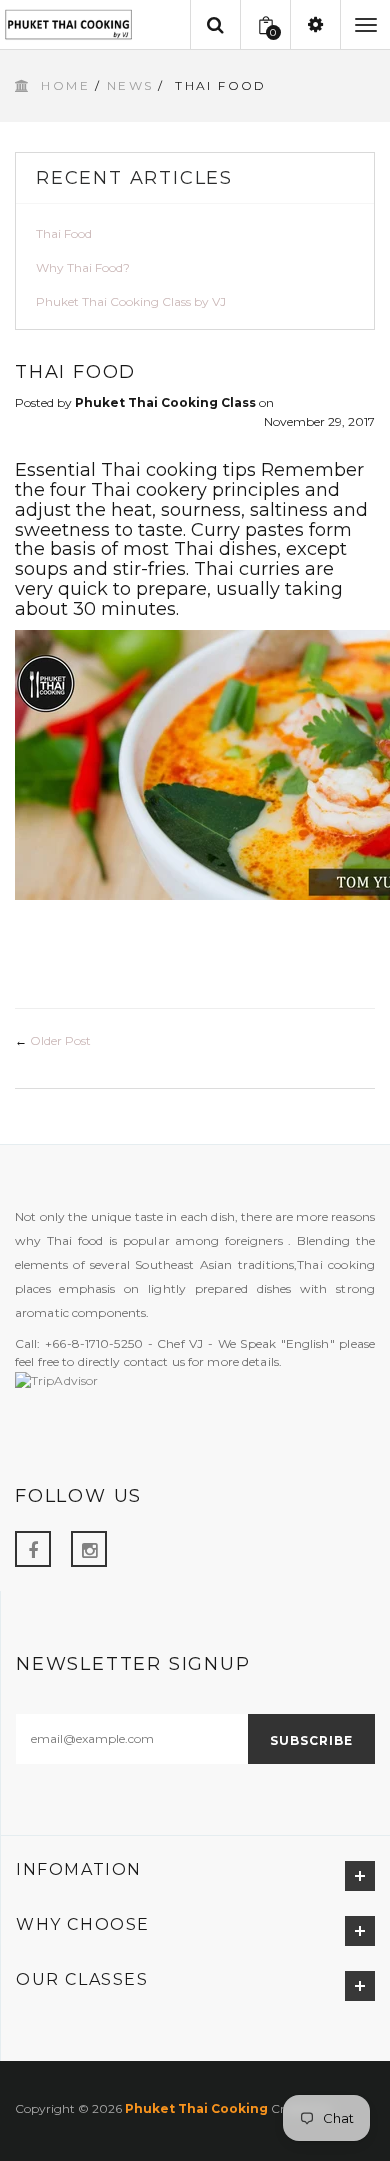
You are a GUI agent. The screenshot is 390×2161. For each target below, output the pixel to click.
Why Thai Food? (83, 267)
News (130, 85)
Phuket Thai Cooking (196, 2108)
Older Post (60, 1040)
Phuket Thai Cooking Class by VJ (131, 301)
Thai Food (64, 233)
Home (65, 85)
